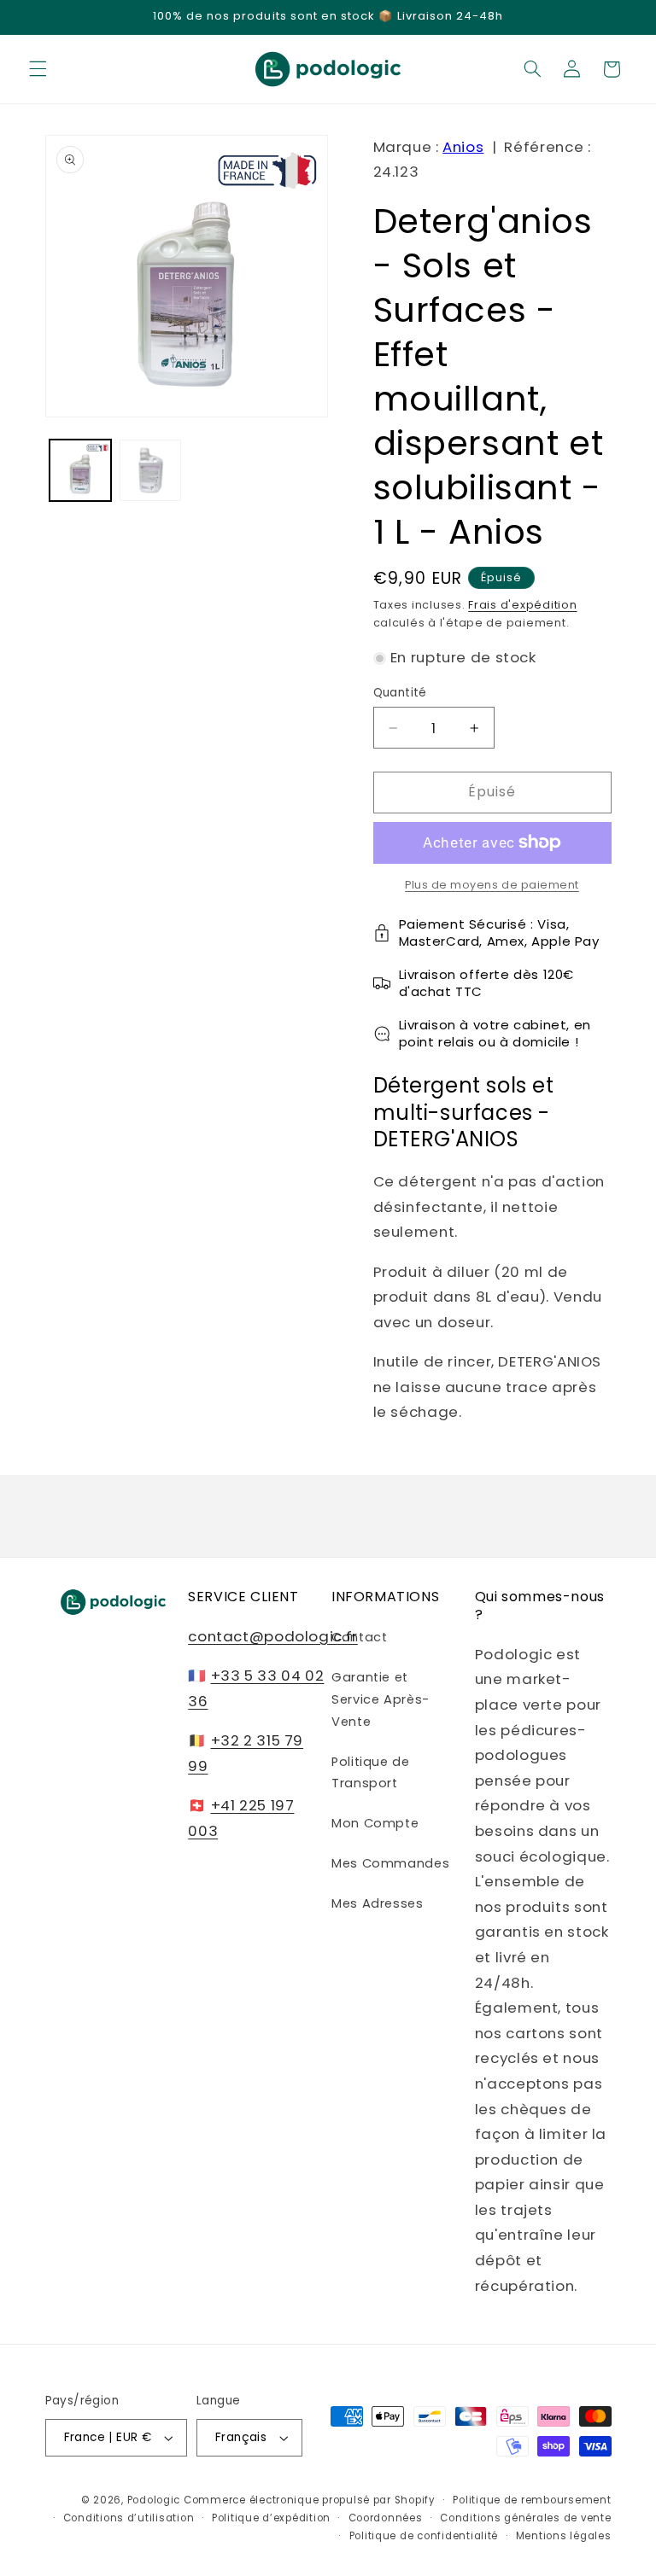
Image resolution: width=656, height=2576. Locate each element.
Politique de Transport (371, 1773)
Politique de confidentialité (424, 2536)
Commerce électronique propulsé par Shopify (310, 2500)
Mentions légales (564, 2536)
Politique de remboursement (532, 2500)
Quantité (400, 693)
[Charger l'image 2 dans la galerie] (150, 470)
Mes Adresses (378, 1903)
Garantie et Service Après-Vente (381, 1699)
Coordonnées (386, 2518)
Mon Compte (375, 1823)
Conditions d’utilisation (129, 2518)
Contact (359, 1637)
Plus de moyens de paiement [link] (492, 885)
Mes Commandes (390, 1863)
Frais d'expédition (522, 605)
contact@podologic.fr (273, 1636)
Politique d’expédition (271, 2518)
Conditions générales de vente (525, 2518)
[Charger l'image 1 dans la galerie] (80, 470)
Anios (463, 147)
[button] (38, 69)
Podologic (154, 2500)
